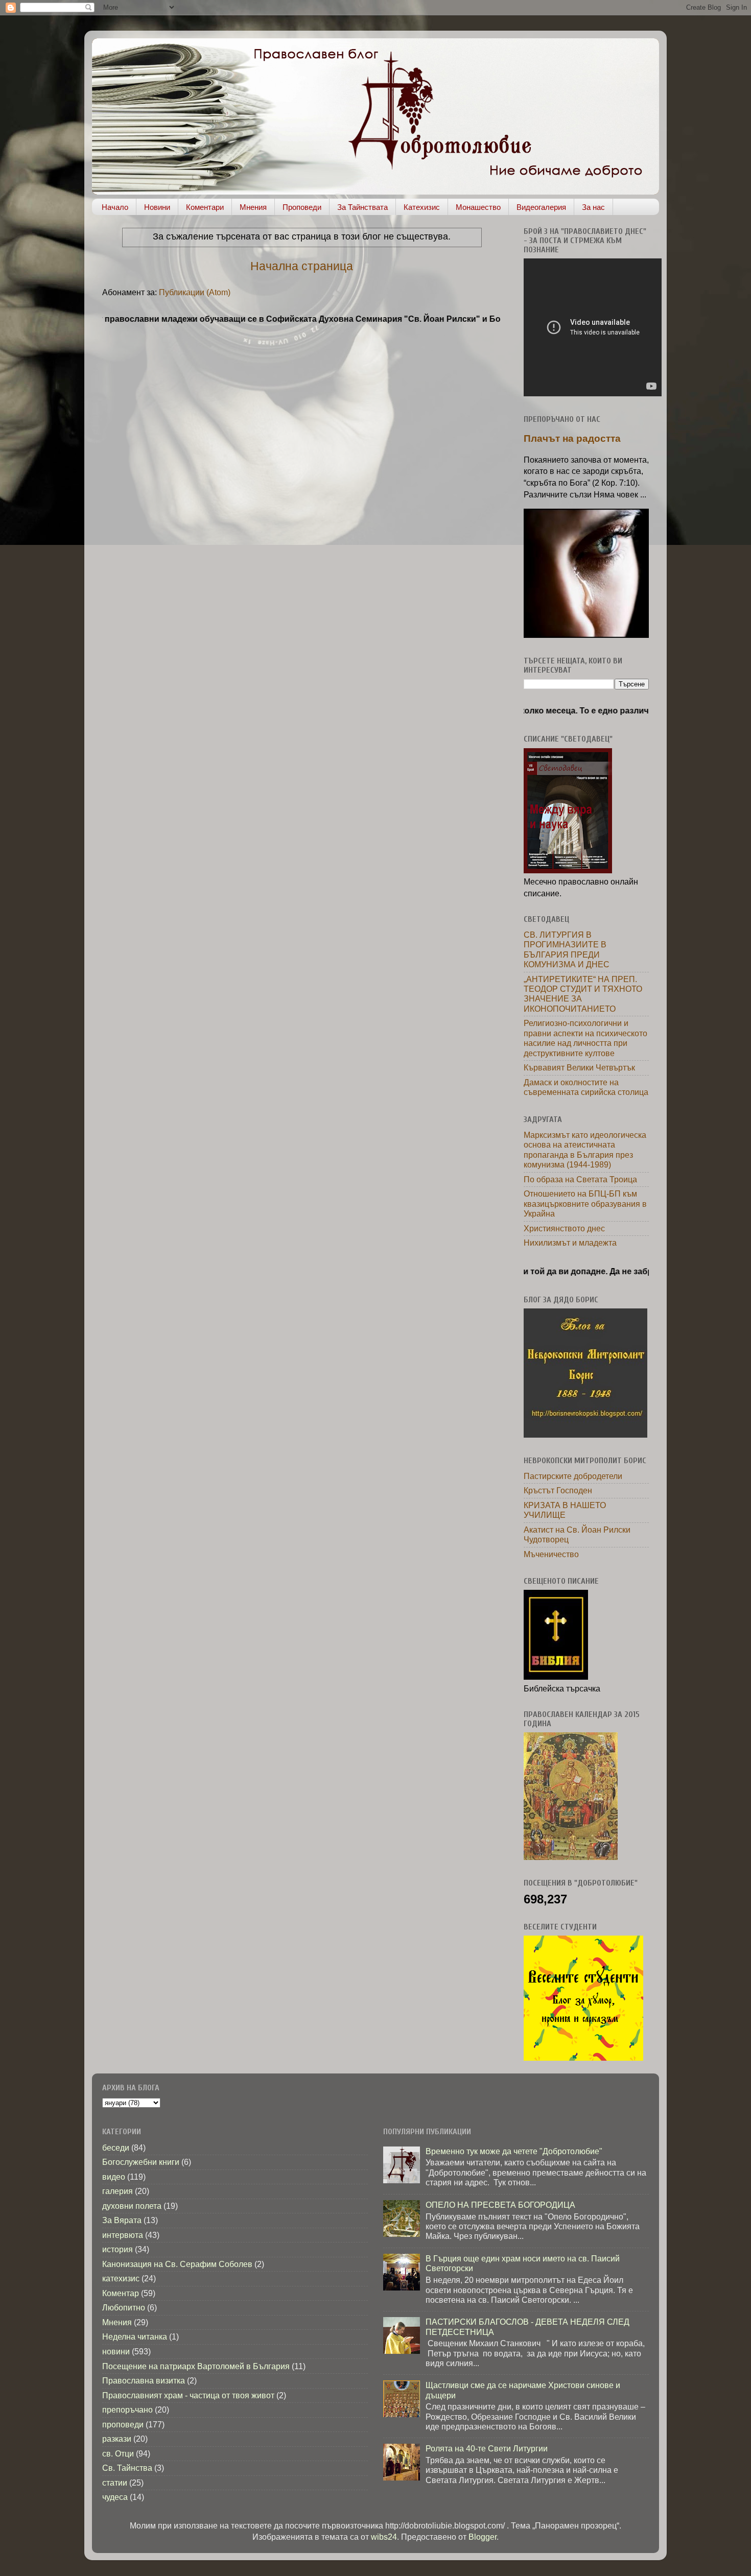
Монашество (478, 207)
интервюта (123, 2235)
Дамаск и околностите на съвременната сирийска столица (586, 1087)
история (118, 2249)
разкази (117, 2439)
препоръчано (127, 2410)
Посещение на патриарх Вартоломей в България (196, 2366)
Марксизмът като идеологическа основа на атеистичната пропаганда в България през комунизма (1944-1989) (585, 1150)
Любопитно (124, 2307)
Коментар (121, 2293)
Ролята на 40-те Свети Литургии (487, 2448)
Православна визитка (144, 2380)
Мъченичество (551, 1554)
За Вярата (122, 2220)
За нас (593, 207)
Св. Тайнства (127, 2468)
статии (115, 2483)
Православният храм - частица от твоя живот (188, 2395)
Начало (115, 207)
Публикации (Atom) (195, 292)
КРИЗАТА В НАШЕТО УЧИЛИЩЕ (565, 1510)
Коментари (205, 207)
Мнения (253, 207)
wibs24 (384, 2537)
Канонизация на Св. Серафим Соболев (177, 2264)
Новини (157, 207)
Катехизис (422, 207)
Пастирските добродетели (573, 1476)
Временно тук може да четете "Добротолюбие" (514, 2151)
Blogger (483, 2537)
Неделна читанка (135, 2336)
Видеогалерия (541, 207)
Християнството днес (564, 1228)
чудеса (115, 2497)
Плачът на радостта (572, 438)
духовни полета (132, 2206)
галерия (118, 2191)
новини (116, 2351)
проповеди (123, 2424)
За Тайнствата (362, 207)
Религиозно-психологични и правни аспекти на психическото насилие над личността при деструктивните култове (585, 1038)
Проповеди (302, 207)
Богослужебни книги (141, 2162)
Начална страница (302, 266)
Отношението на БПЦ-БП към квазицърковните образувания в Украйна (585, 1203)
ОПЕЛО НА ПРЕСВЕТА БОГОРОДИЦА (500, 2205)
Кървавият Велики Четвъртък (579, 1067)
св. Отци (118, 2453)
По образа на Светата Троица (580, 1179)
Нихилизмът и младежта (570, 1243)
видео (114, 2177)
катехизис (121, 2278)
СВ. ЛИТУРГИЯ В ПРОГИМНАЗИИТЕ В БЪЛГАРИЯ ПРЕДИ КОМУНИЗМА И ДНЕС (567, 949)
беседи (116, 2148)
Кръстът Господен (558, 1490)
